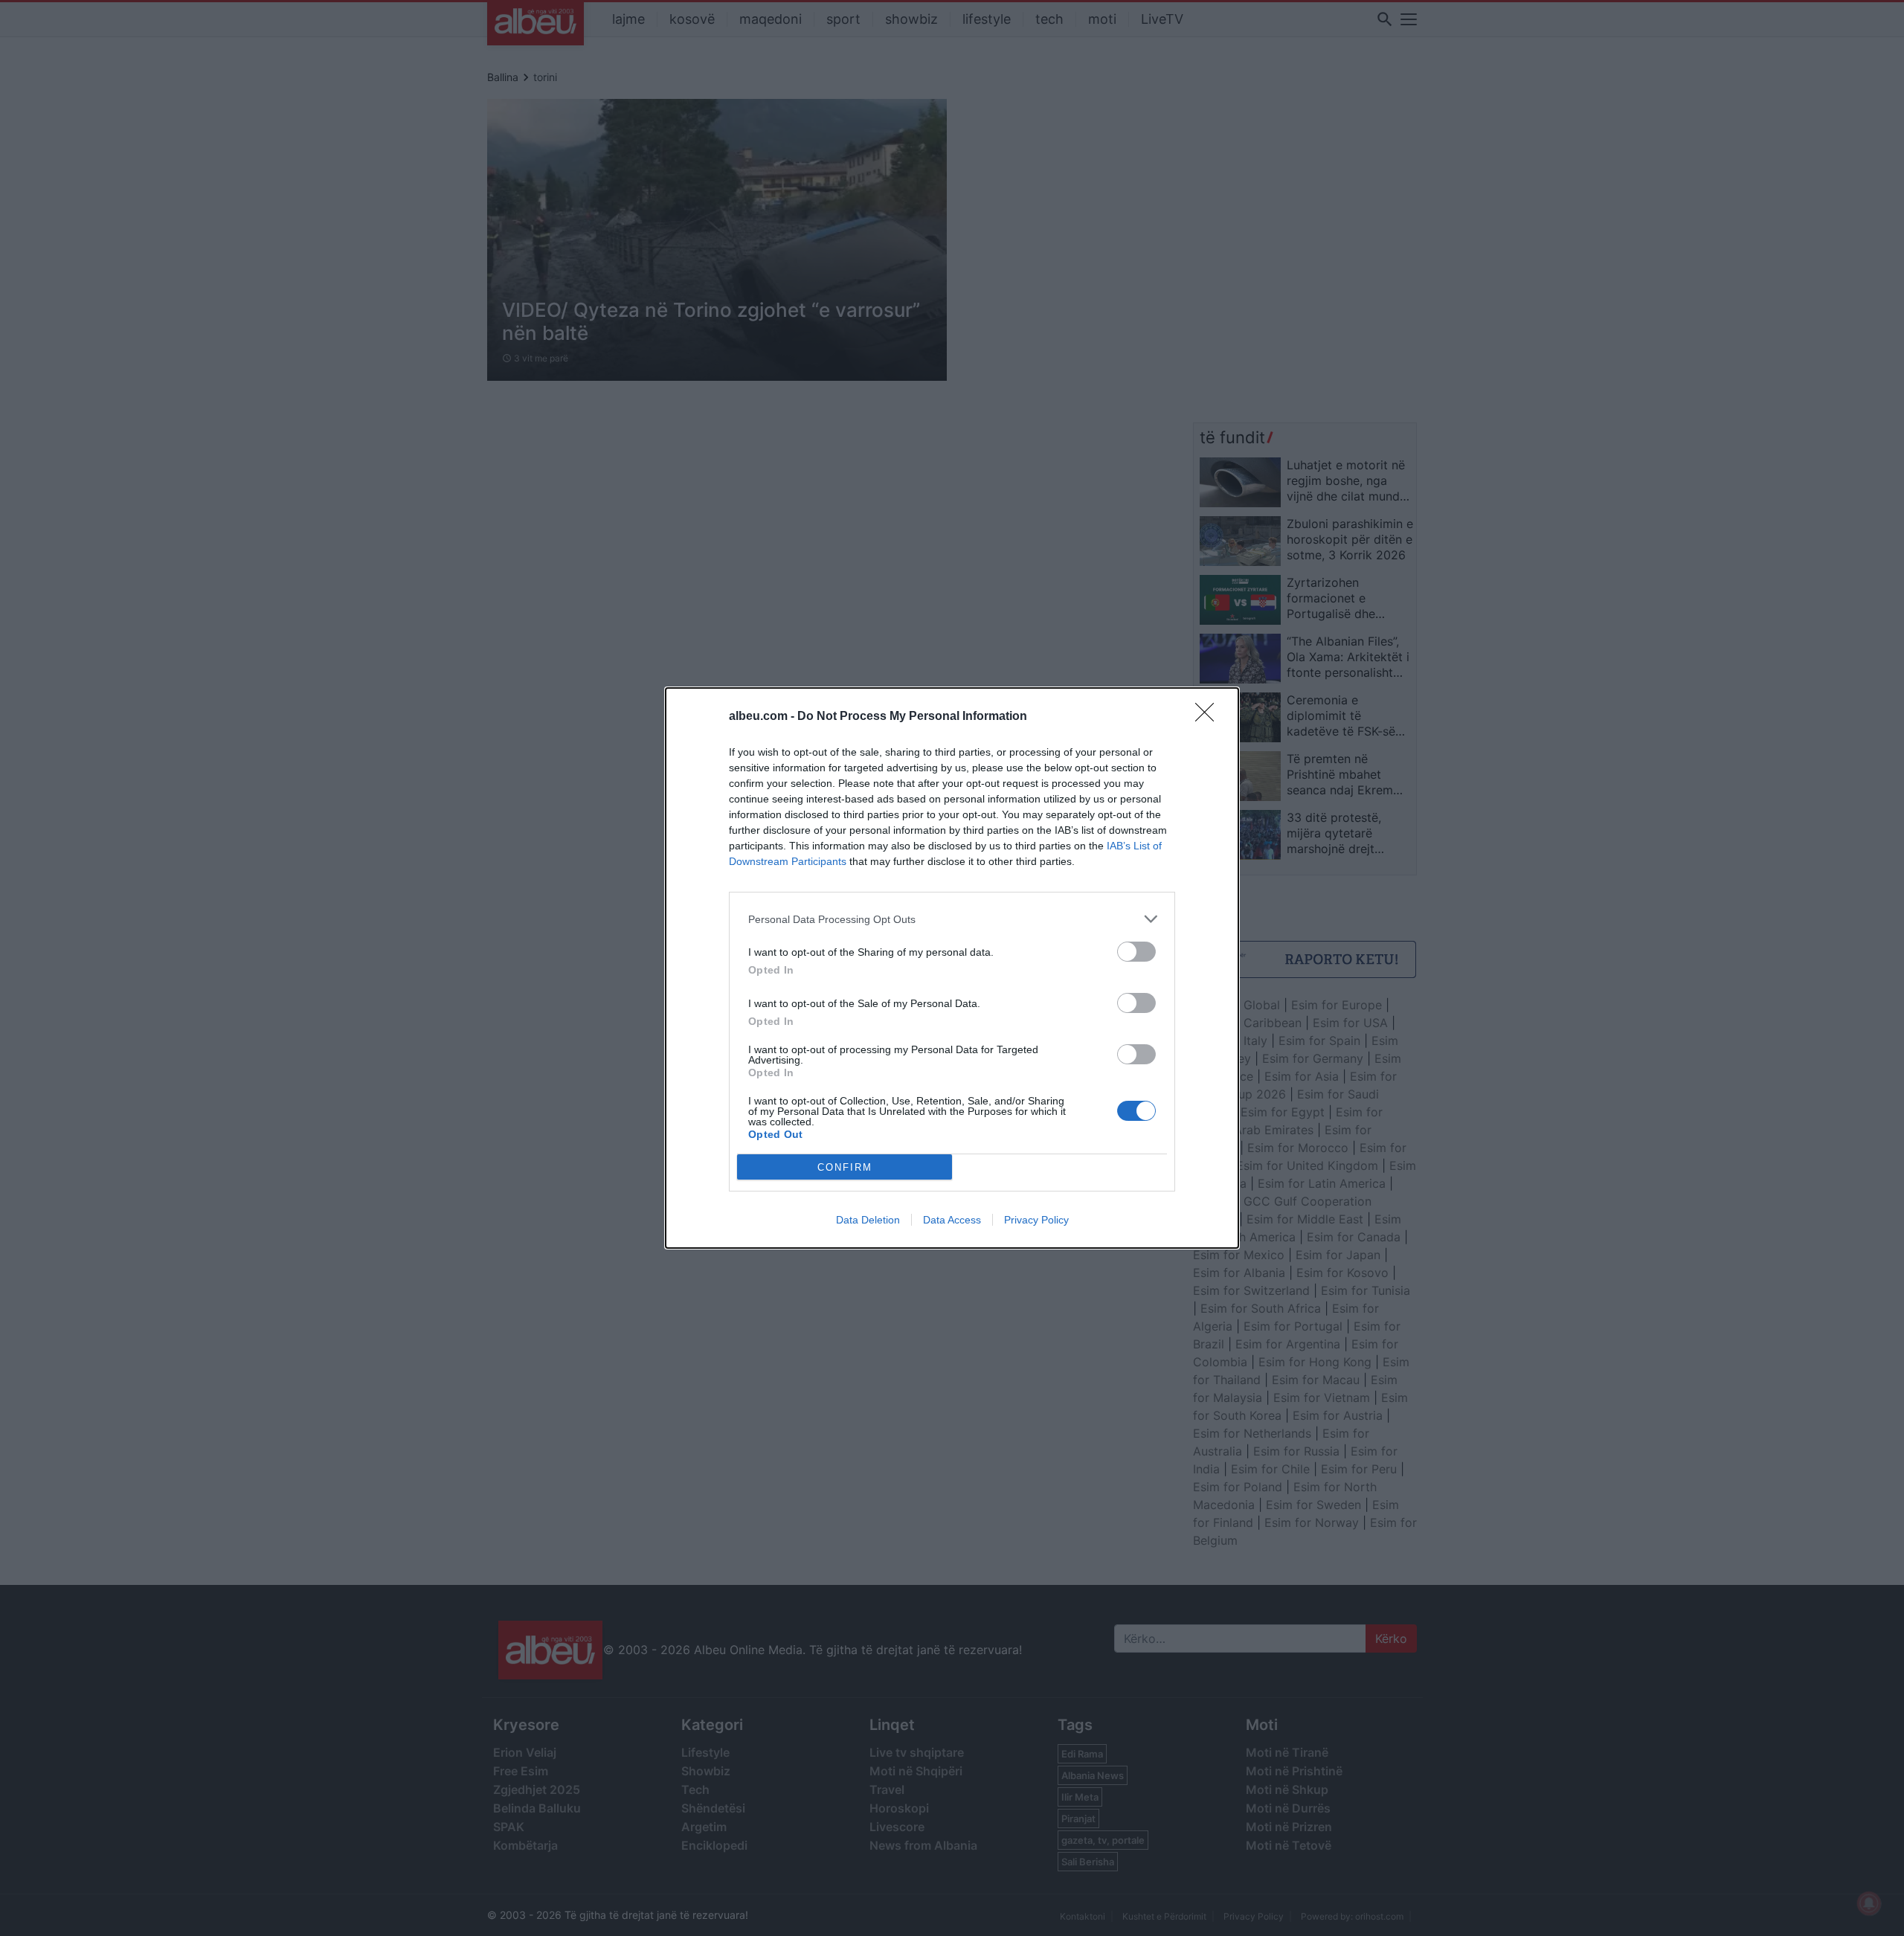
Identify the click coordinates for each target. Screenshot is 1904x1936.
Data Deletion (868, 1220)
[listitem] (952, 919)
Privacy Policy (1036, 1220)
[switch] (1136, 952)
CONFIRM (845, 1167)
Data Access (952, 1220)
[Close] (1209, 717)
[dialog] (952, 968)
